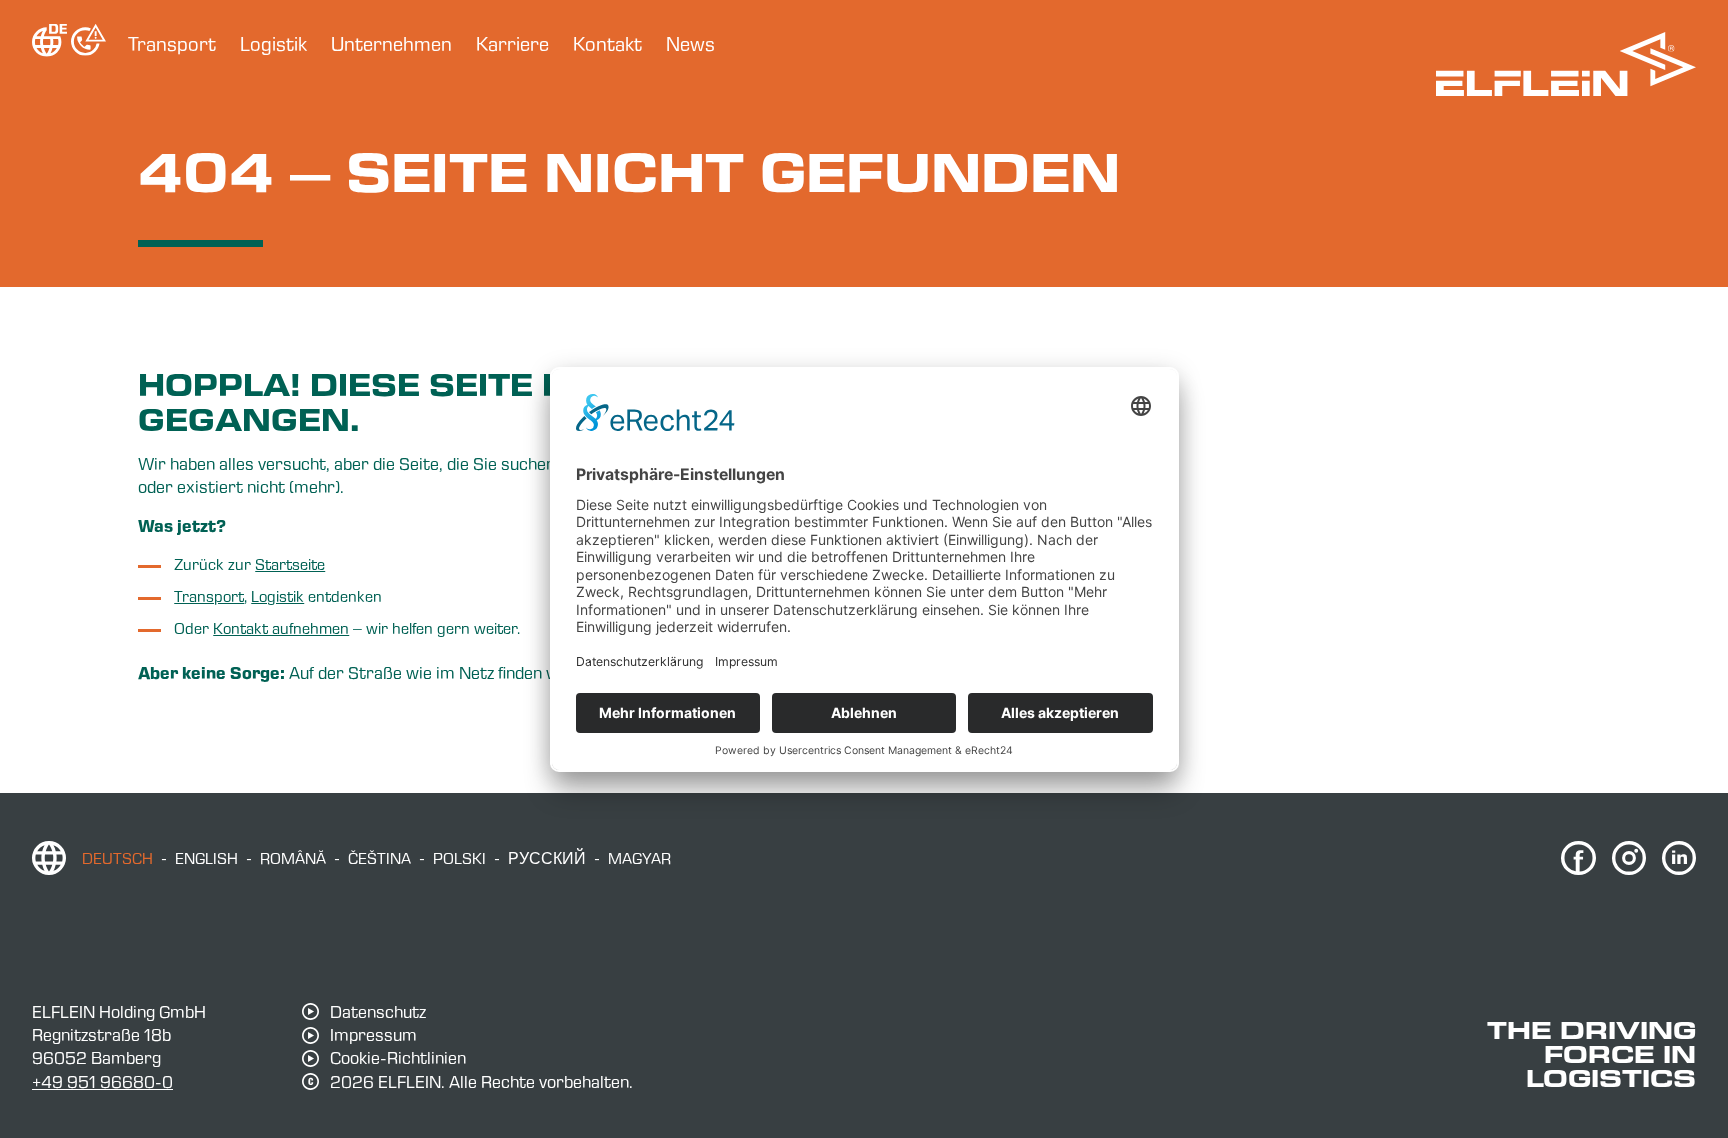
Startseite (290, 564)
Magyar (639, 858)
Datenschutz (378, 1012)
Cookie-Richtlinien (398, 1058)
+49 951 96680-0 (102, 1081)
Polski (459, 858)
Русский (547, 858)
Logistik (273, 44)
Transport (172, 44)
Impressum (373, 1035)
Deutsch (117, 858)
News (690, 44)
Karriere (512, 44)
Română (293, 858)
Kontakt (607, 44)
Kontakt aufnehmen (281, 628)
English (206, 858)
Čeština (379, 858)
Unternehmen (391, 44)
